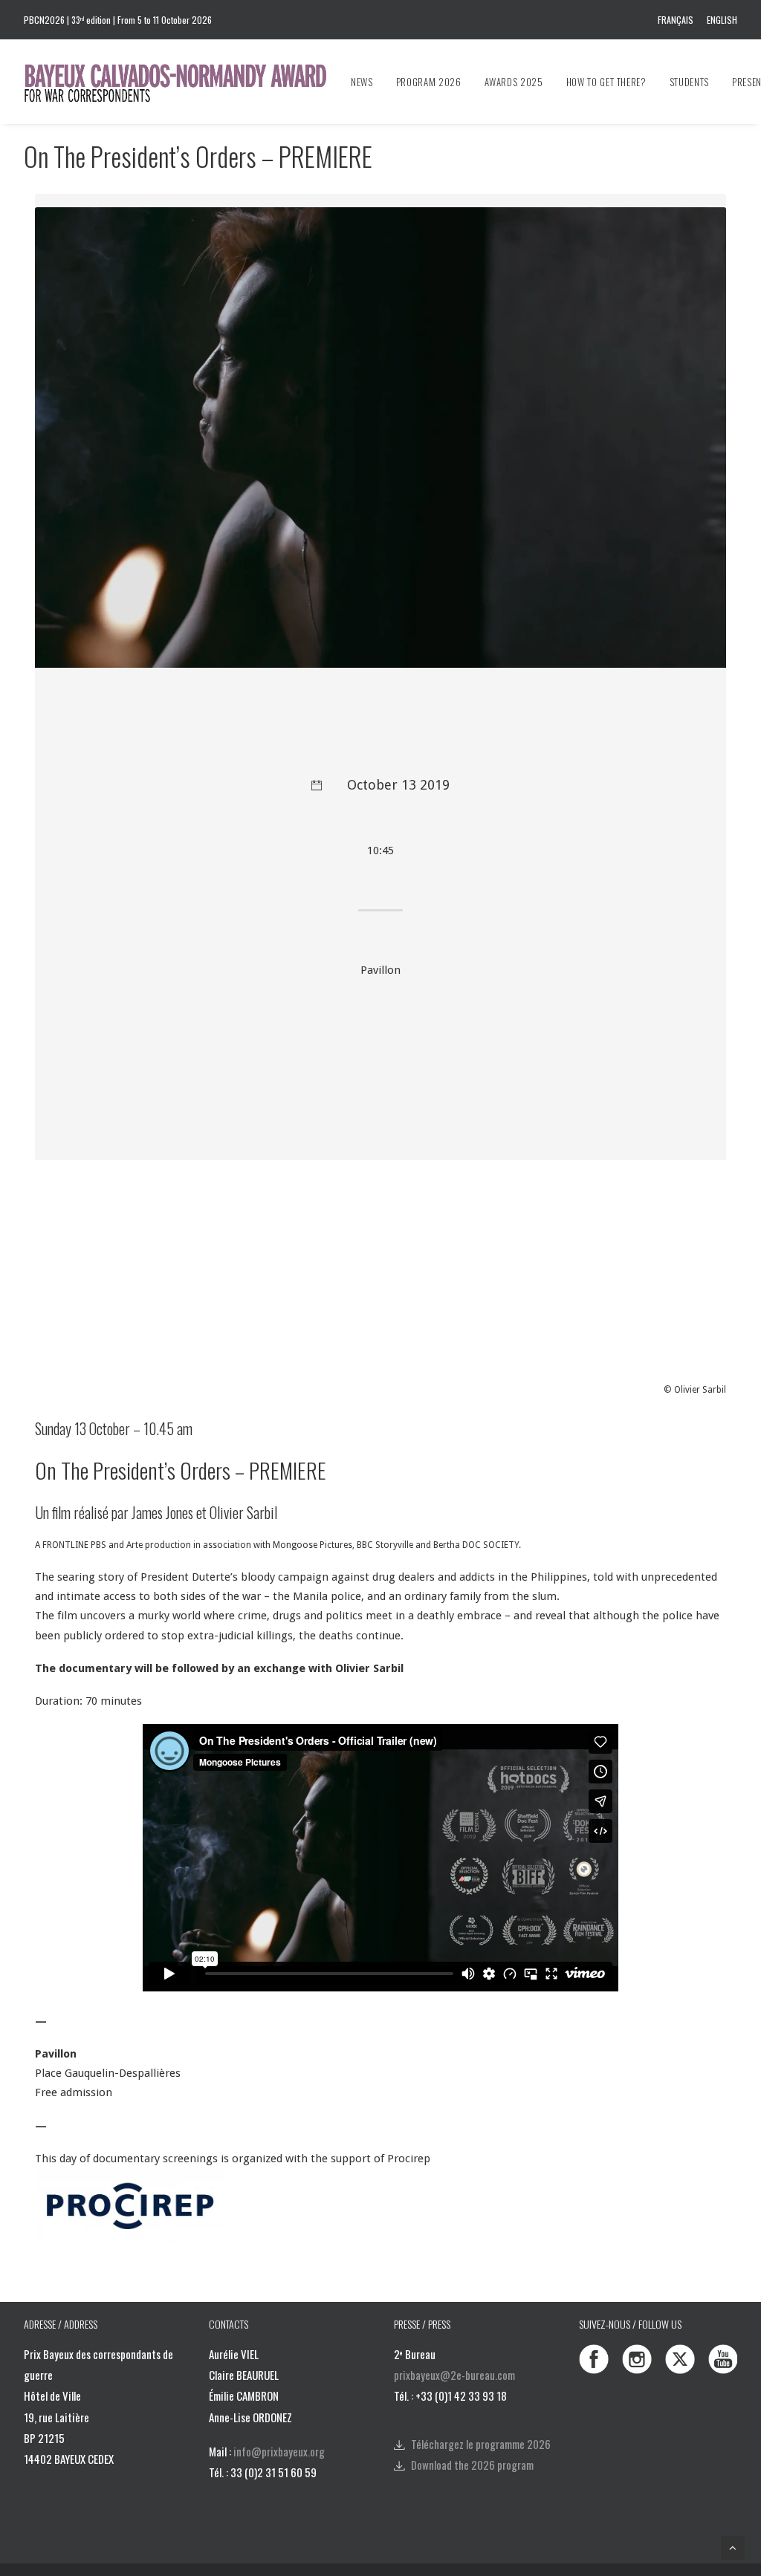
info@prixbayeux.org (279, 2451)
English (722, 20)
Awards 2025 (514, 82)
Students (689, 82)
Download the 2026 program (472, 2465)
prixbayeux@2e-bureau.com (454, 2375)
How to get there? (606, 82)
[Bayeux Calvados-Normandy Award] (182, 82)
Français (676, 20)
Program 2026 (429, 82)
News (362, 82)
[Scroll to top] (733, 2547)
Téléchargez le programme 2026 (481, 2444)
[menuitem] (678, 20)
